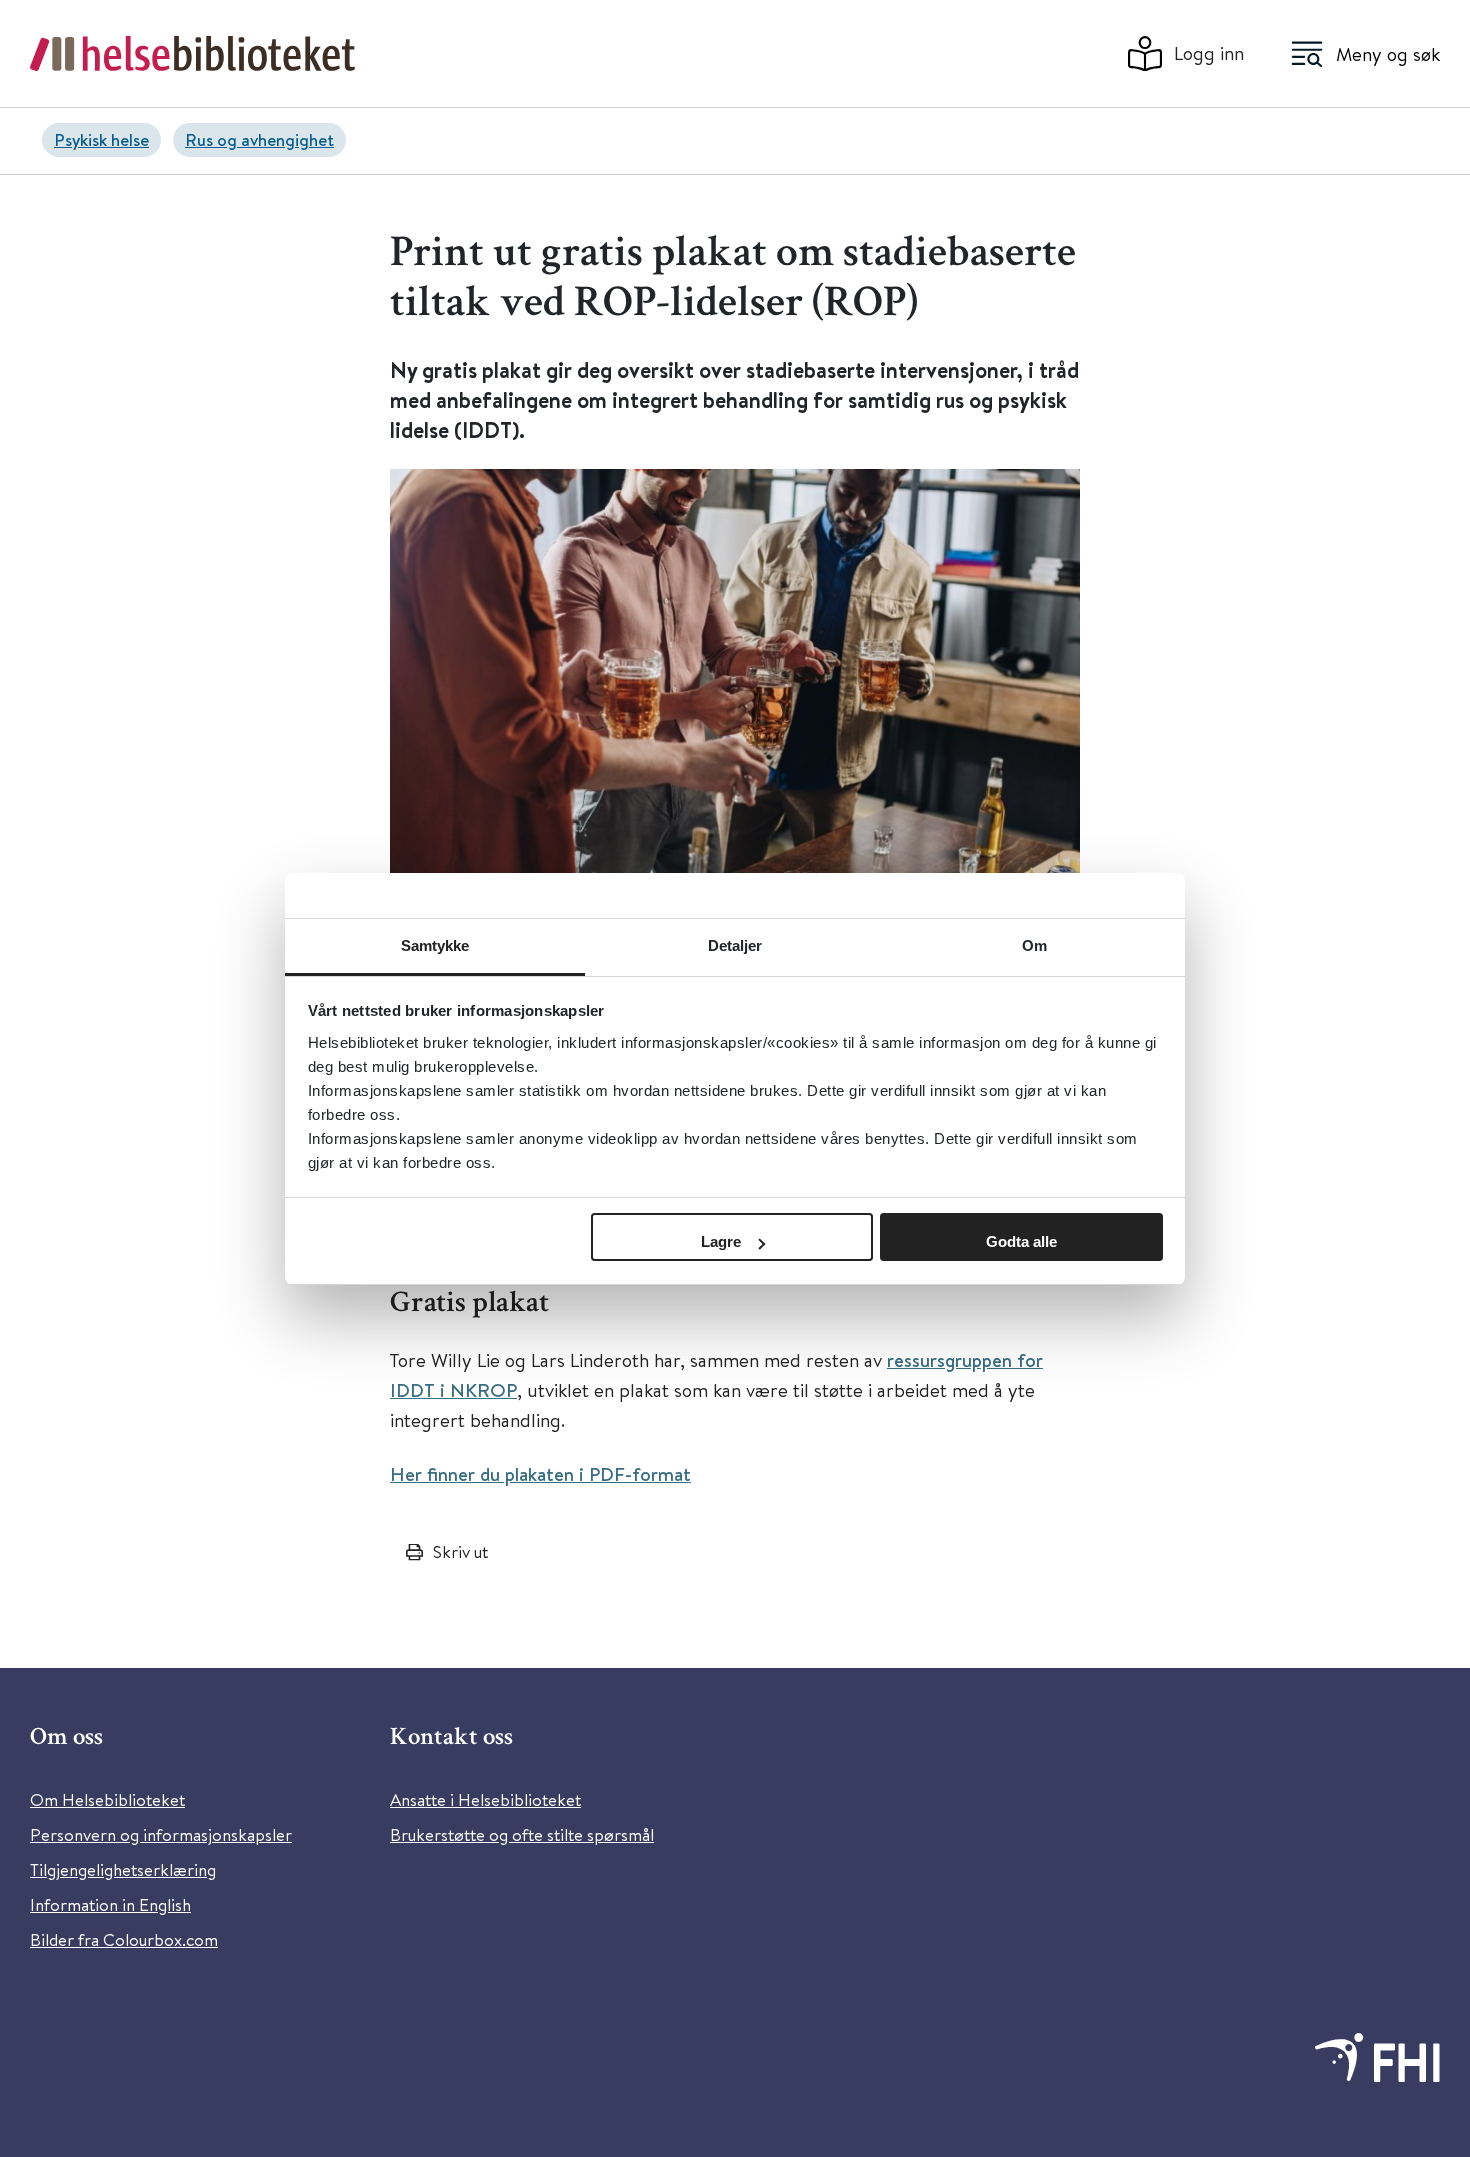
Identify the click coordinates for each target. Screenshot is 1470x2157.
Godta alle (1021, 1241)
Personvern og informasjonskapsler (161, 1834)
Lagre (721, 1241)
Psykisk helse (101, 139)
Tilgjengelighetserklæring (123, 1869)
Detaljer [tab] (735, 945)
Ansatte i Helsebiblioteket (485, 1799)
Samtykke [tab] (435, 945)
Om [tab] (1034, 945)
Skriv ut (460, 1551)
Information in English (110, 1904)
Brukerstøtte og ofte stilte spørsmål (522, 1834)
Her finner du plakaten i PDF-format (540, 1474)
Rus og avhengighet (259, 139)
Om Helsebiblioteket (107, 1799)
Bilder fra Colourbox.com (124, 1939)
